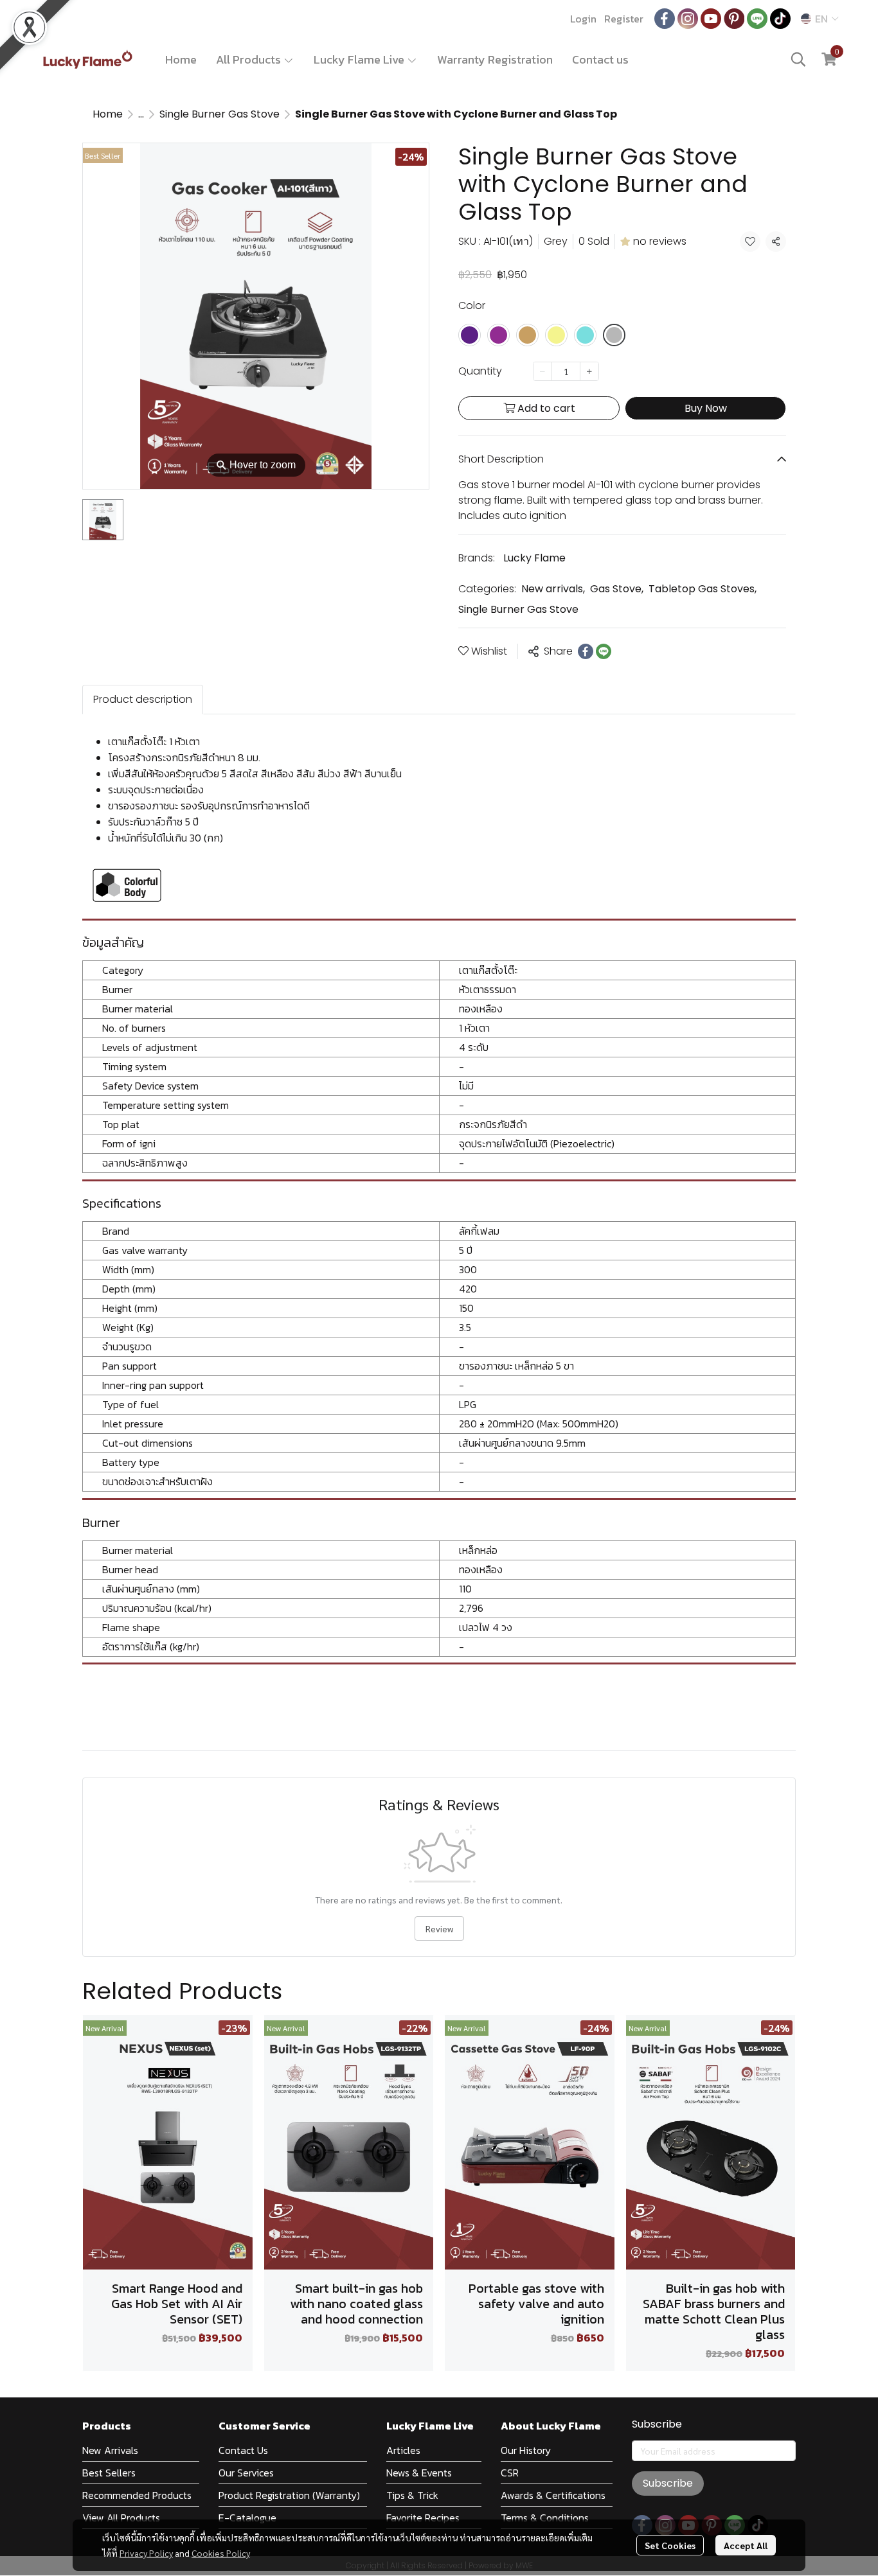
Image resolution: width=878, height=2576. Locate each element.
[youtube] (711, 19)
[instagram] (688, 19)
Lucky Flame (534, 558)
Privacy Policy (146, 2553)
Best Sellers (109, 2473)
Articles (403, 2450)
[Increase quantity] (589, 371)
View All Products (121, 2518)
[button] (820, 19)
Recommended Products (137, 2495)
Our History (526, 2450)
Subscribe (668, 2483)
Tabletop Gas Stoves (703, 589)
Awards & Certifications (553, 2495)
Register (624, 19)
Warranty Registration (495, 59)
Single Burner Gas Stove (219, 114)
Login (583, 19)
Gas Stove (617, 589)
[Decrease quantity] (542, 371)
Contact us (600, 59)
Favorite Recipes (423, 2518)
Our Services (246, 2473)
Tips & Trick (412, 2495)
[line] (757, 19)
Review (439, 1928)
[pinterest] (734, 19)
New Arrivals (110, 2450)
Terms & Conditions (545, 2518)
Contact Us (243, 2450)
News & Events (419, 2473)
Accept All (746, 2545)
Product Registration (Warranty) (289, 2495)
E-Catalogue (247, 2518)
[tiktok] (780, 19)
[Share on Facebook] (586, 651)
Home (181, 59)
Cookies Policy (221, 2553)
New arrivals (553, 589)
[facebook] (665, 19)
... (141, 114)
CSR (510, 2473)
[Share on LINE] (604, 651)
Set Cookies (670, 2545)
